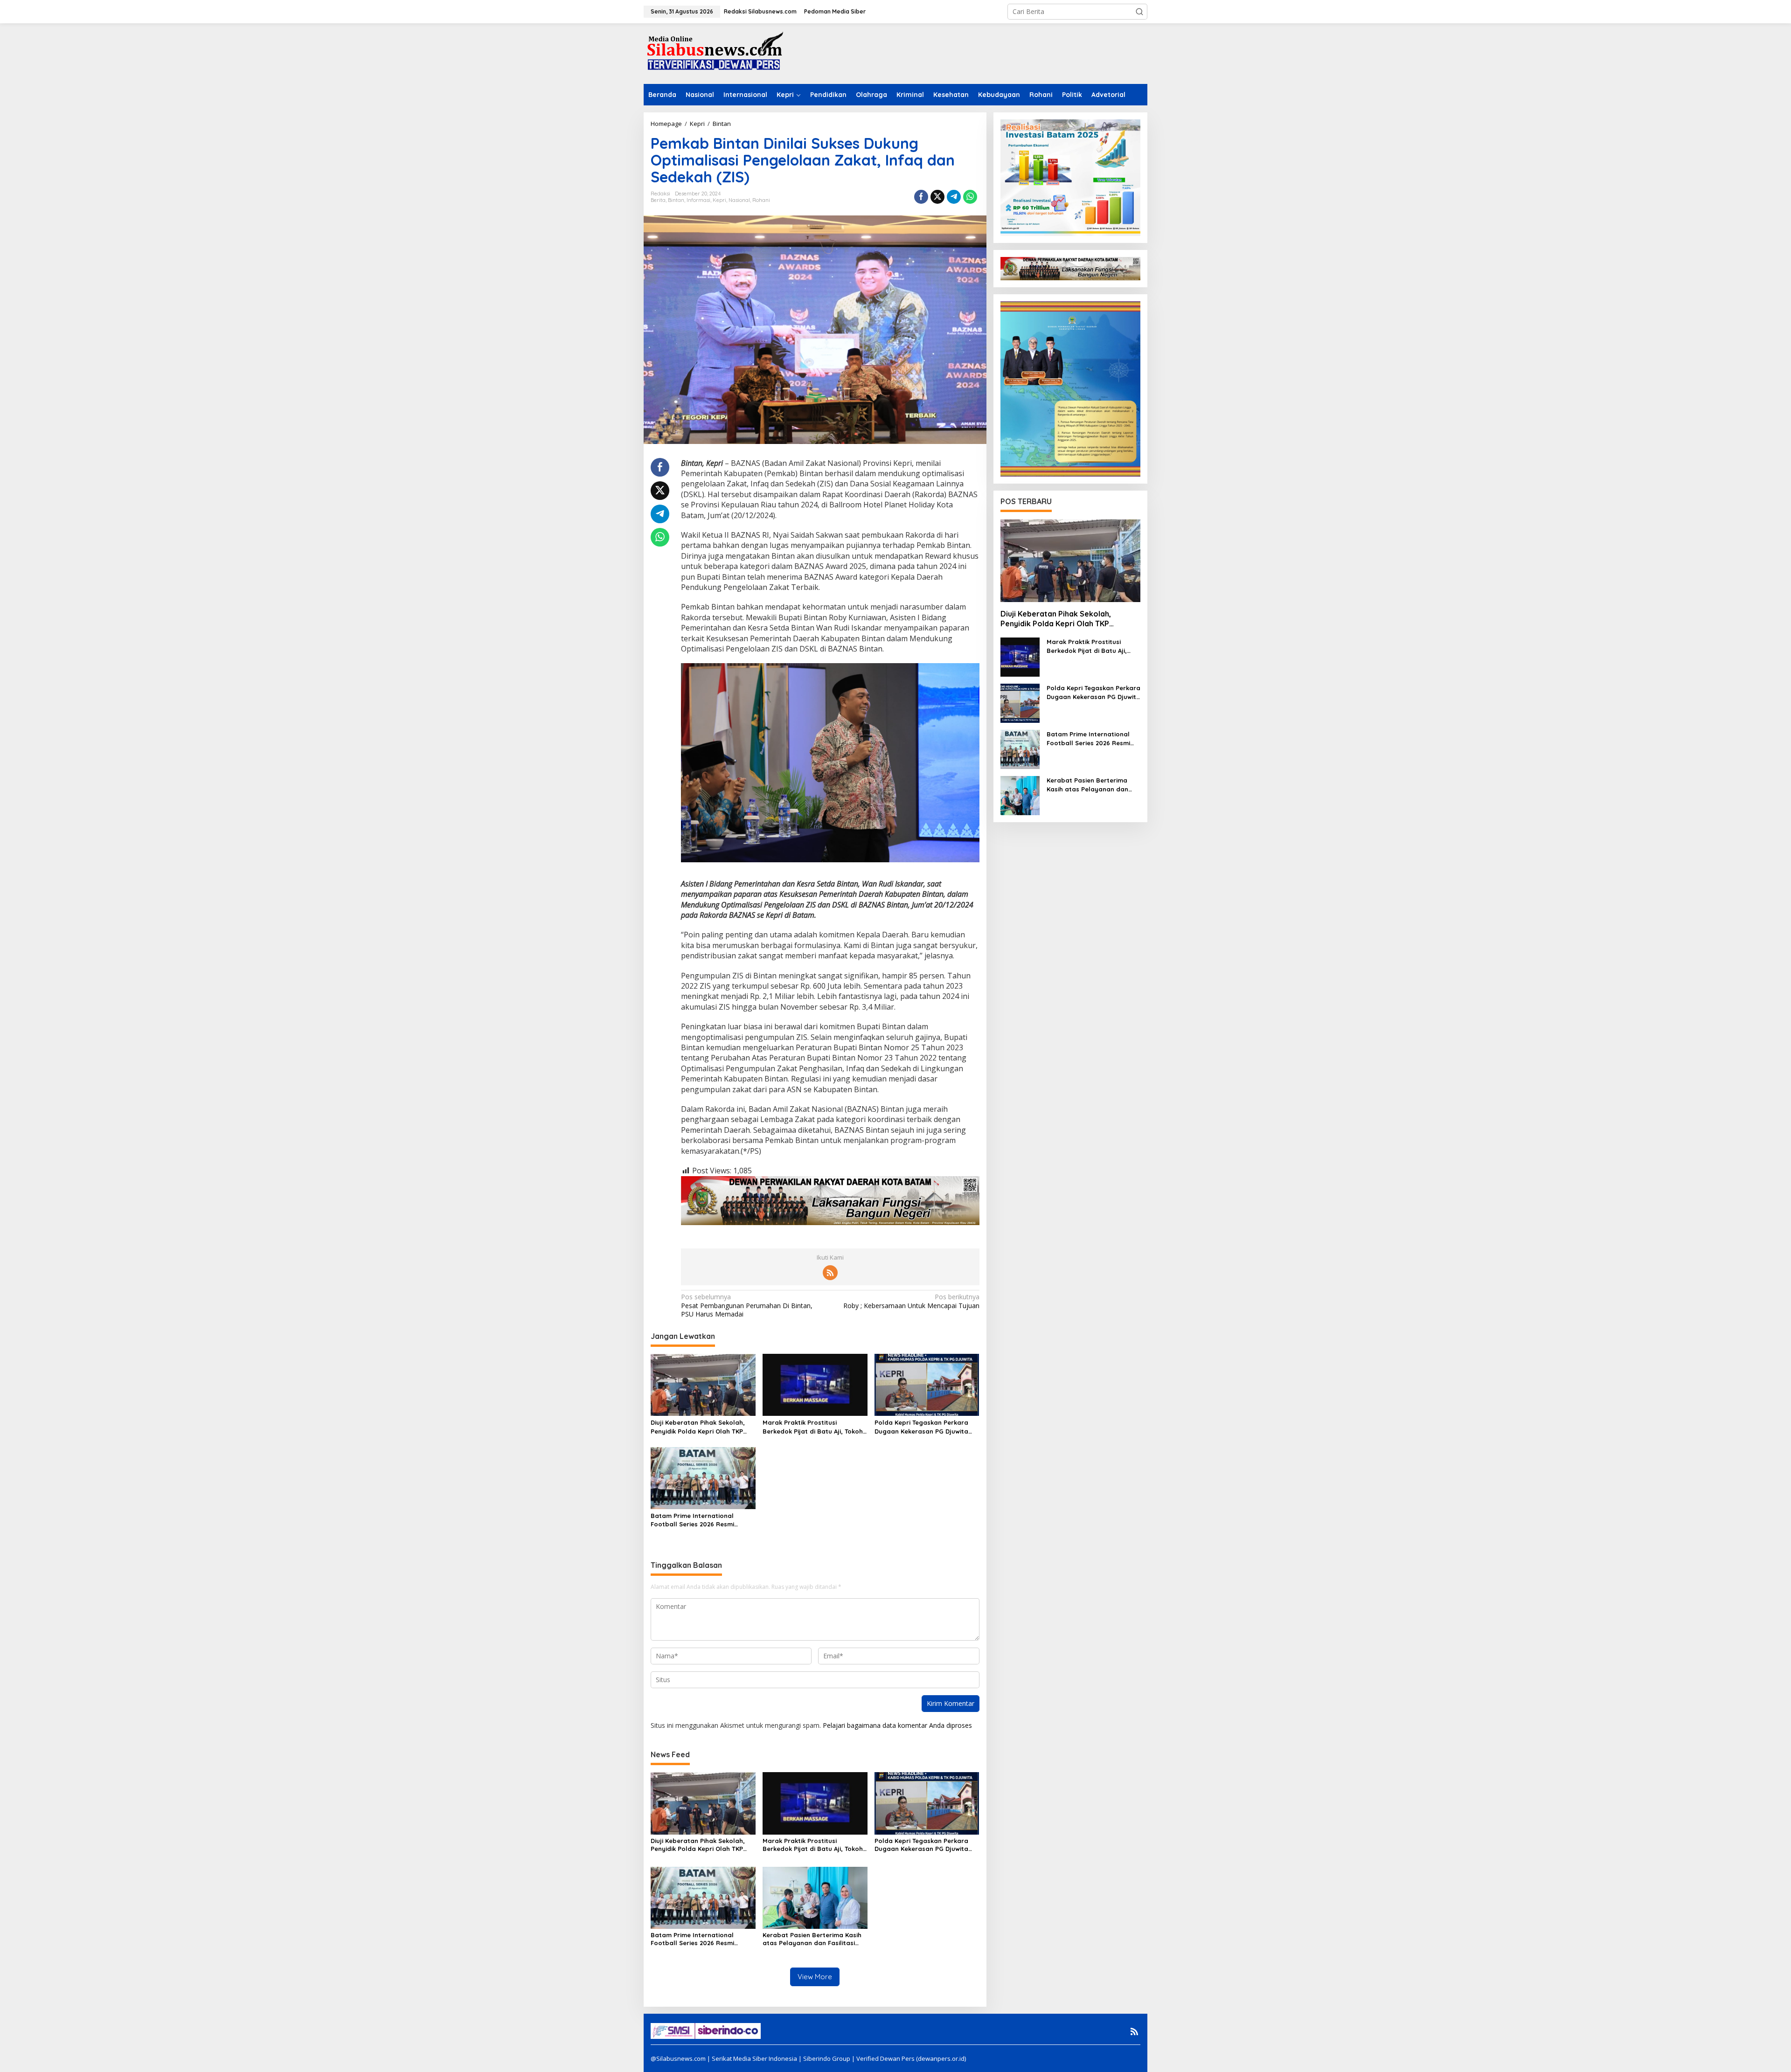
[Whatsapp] (970, 197)
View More (815, 1977)
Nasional (739, 200)
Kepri (719, 200)
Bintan (676, 200)
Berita (658, 200)
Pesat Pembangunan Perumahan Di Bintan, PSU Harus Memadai (747, 1305)
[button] (1139, 12)
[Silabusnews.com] (714, 53)
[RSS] (830, 1273)
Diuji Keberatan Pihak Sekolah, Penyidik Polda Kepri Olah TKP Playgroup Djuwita (698, 1427)
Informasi (698, 200)
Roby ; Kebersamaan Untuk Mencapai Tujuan (911, 1301)
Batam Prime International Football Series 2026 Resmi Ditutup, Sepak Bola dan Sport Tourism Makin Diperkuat (698, 1520)
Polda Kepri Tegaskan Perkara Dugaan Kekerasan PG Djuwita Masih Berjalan (921, 1427)
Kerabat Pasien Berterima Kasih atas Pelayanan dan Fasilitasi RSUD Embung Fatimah (812, 1939)
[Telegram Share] (954, 197)
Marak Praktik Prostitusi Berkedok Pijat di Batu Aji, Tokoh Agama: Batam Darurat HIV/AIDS (814, 1427)
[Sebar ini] (921, 197)
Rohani (761, 200)
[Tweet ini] (937, 197)
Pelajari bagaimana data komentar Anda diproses (897, 1725)
